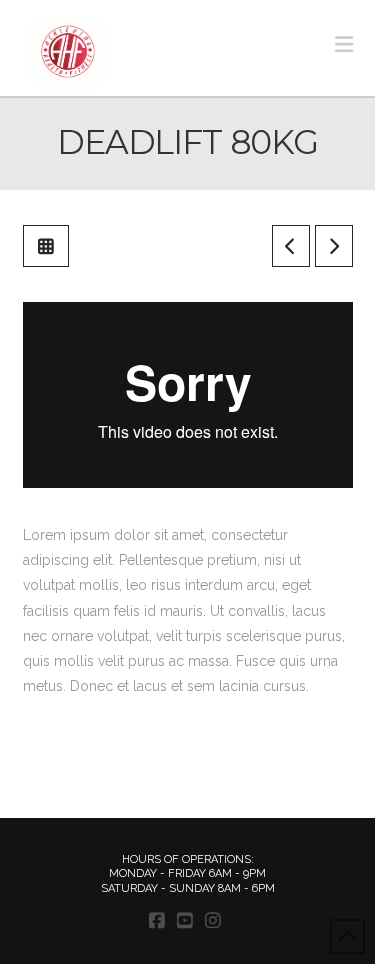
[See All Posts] (46, 246)
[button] (344, 44)
